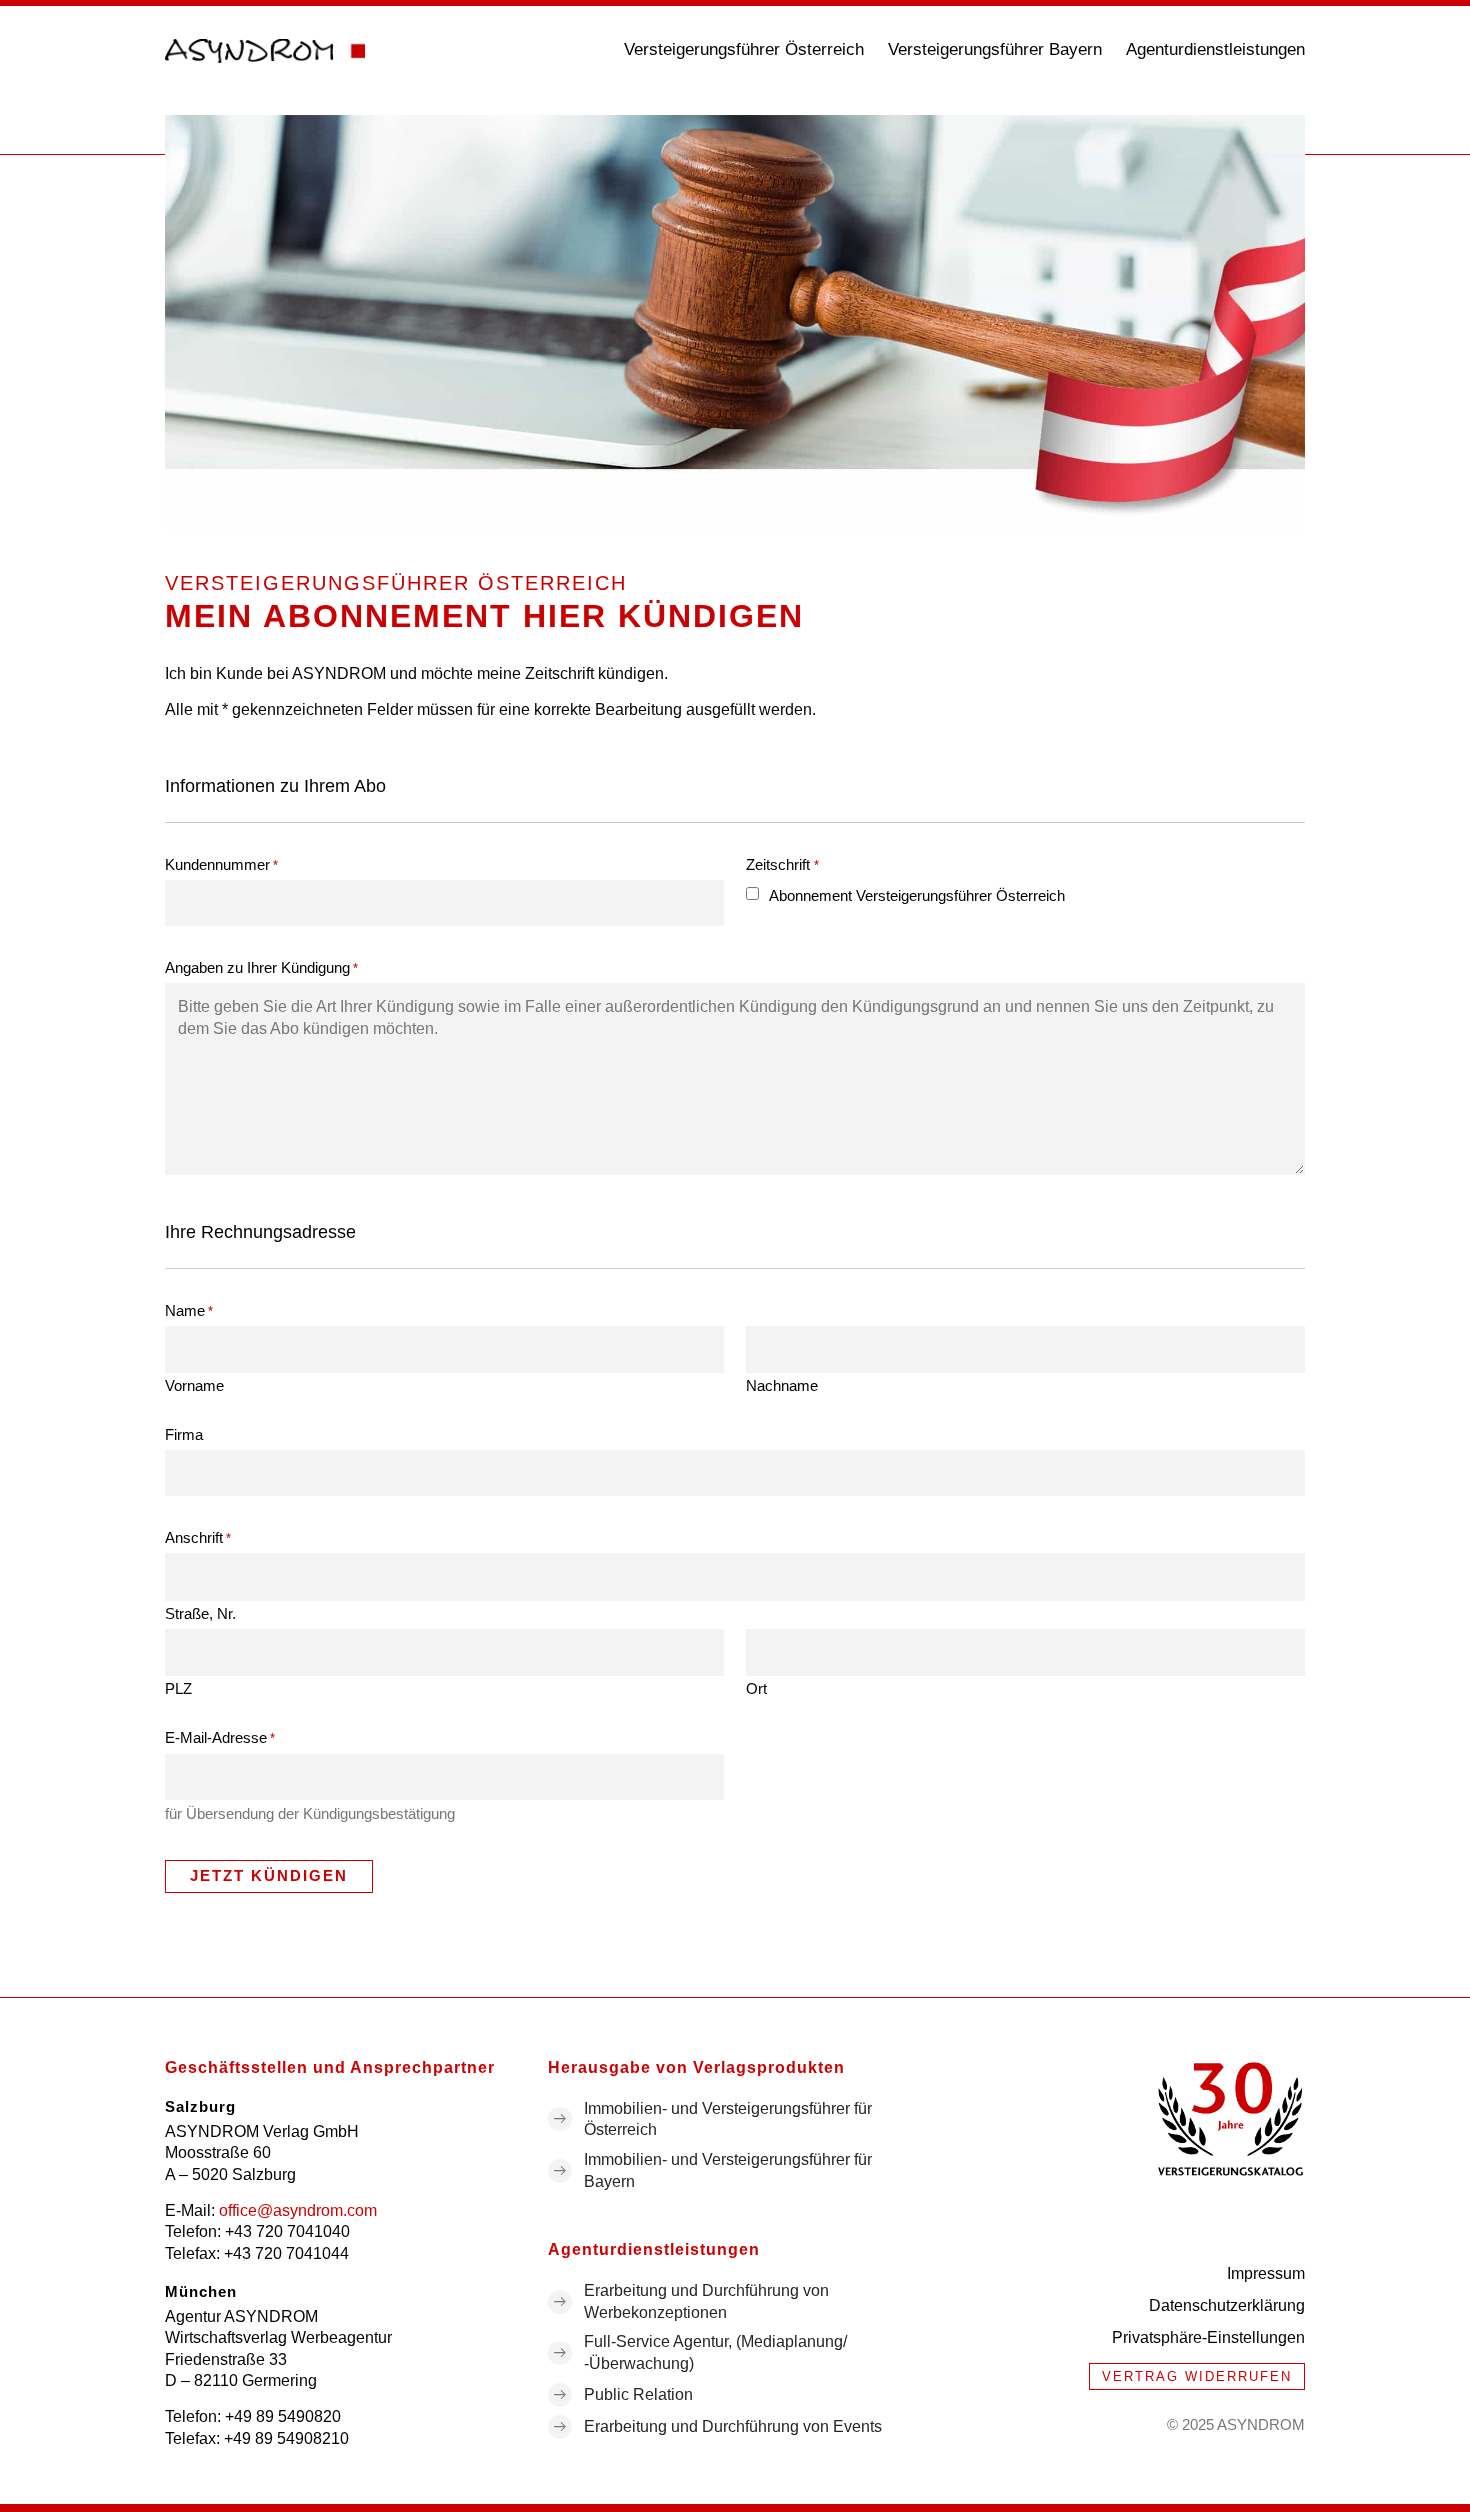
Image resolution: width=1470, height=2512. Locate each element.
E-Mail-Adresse (220, 1737)
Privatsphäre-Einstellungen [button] (1208, 2337)
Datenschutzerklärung (1227, 2305)
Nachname (782, 1385)
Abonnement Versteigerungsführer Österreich (917, 895)
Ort (756, 1688)
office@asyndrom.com (298, 2210)
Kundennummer (221, 864)
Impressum (1266, 2273)
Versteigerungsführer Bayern (995, 49)
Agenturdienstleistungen (1215, 49)
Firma (184, 1434)
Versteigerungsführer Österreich (744, 49)
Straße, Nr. (200, 1613)
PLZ (178, 1688)
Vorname (194, 1385)
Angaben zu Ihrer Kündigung (261, 967)
